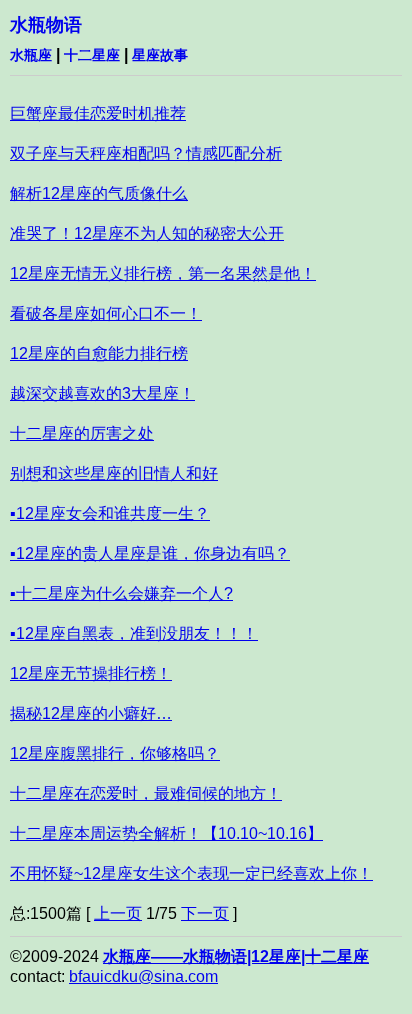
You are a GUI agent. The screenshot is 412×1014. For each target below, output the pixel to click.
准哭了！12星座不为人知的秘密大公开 (147, 233)
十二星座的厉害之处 (82, 433)
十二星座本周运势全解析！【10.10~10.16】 (166, 833)
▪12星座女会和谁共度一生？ (110, 513)
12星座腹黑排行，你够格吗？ (115, 753)
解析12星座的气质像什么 (99, 193)
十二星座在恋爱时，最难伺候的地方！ (146, 793)
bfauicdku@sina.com (143, 976)
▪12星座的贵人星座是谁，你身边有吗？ (150, 553)
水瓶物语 (46, 25)
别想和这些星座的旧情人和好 (114, 473)
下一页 (205, 913)
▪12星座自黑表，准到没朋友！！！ (134, 633)
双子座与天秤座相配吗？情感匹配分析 (146, 153)
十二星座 (92, 55)
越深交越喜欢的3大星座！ (102, 393)
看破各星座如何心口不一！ (106, 313)
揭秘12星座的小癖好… (91, 713)
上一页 (118, 913)
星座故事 (160, 55)
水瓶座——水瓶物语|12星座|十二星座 (236, 956)
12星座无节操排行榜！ (91, 673)
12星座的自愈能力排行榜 (99, 353)
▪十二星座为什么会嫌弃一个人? (121, 593)
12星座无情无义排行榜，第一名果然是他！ (163, 273)
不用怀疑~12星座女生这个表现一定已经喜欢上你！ (191, 873)
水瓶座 (31, 55)
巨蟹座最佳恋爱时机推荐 (98, 113)
